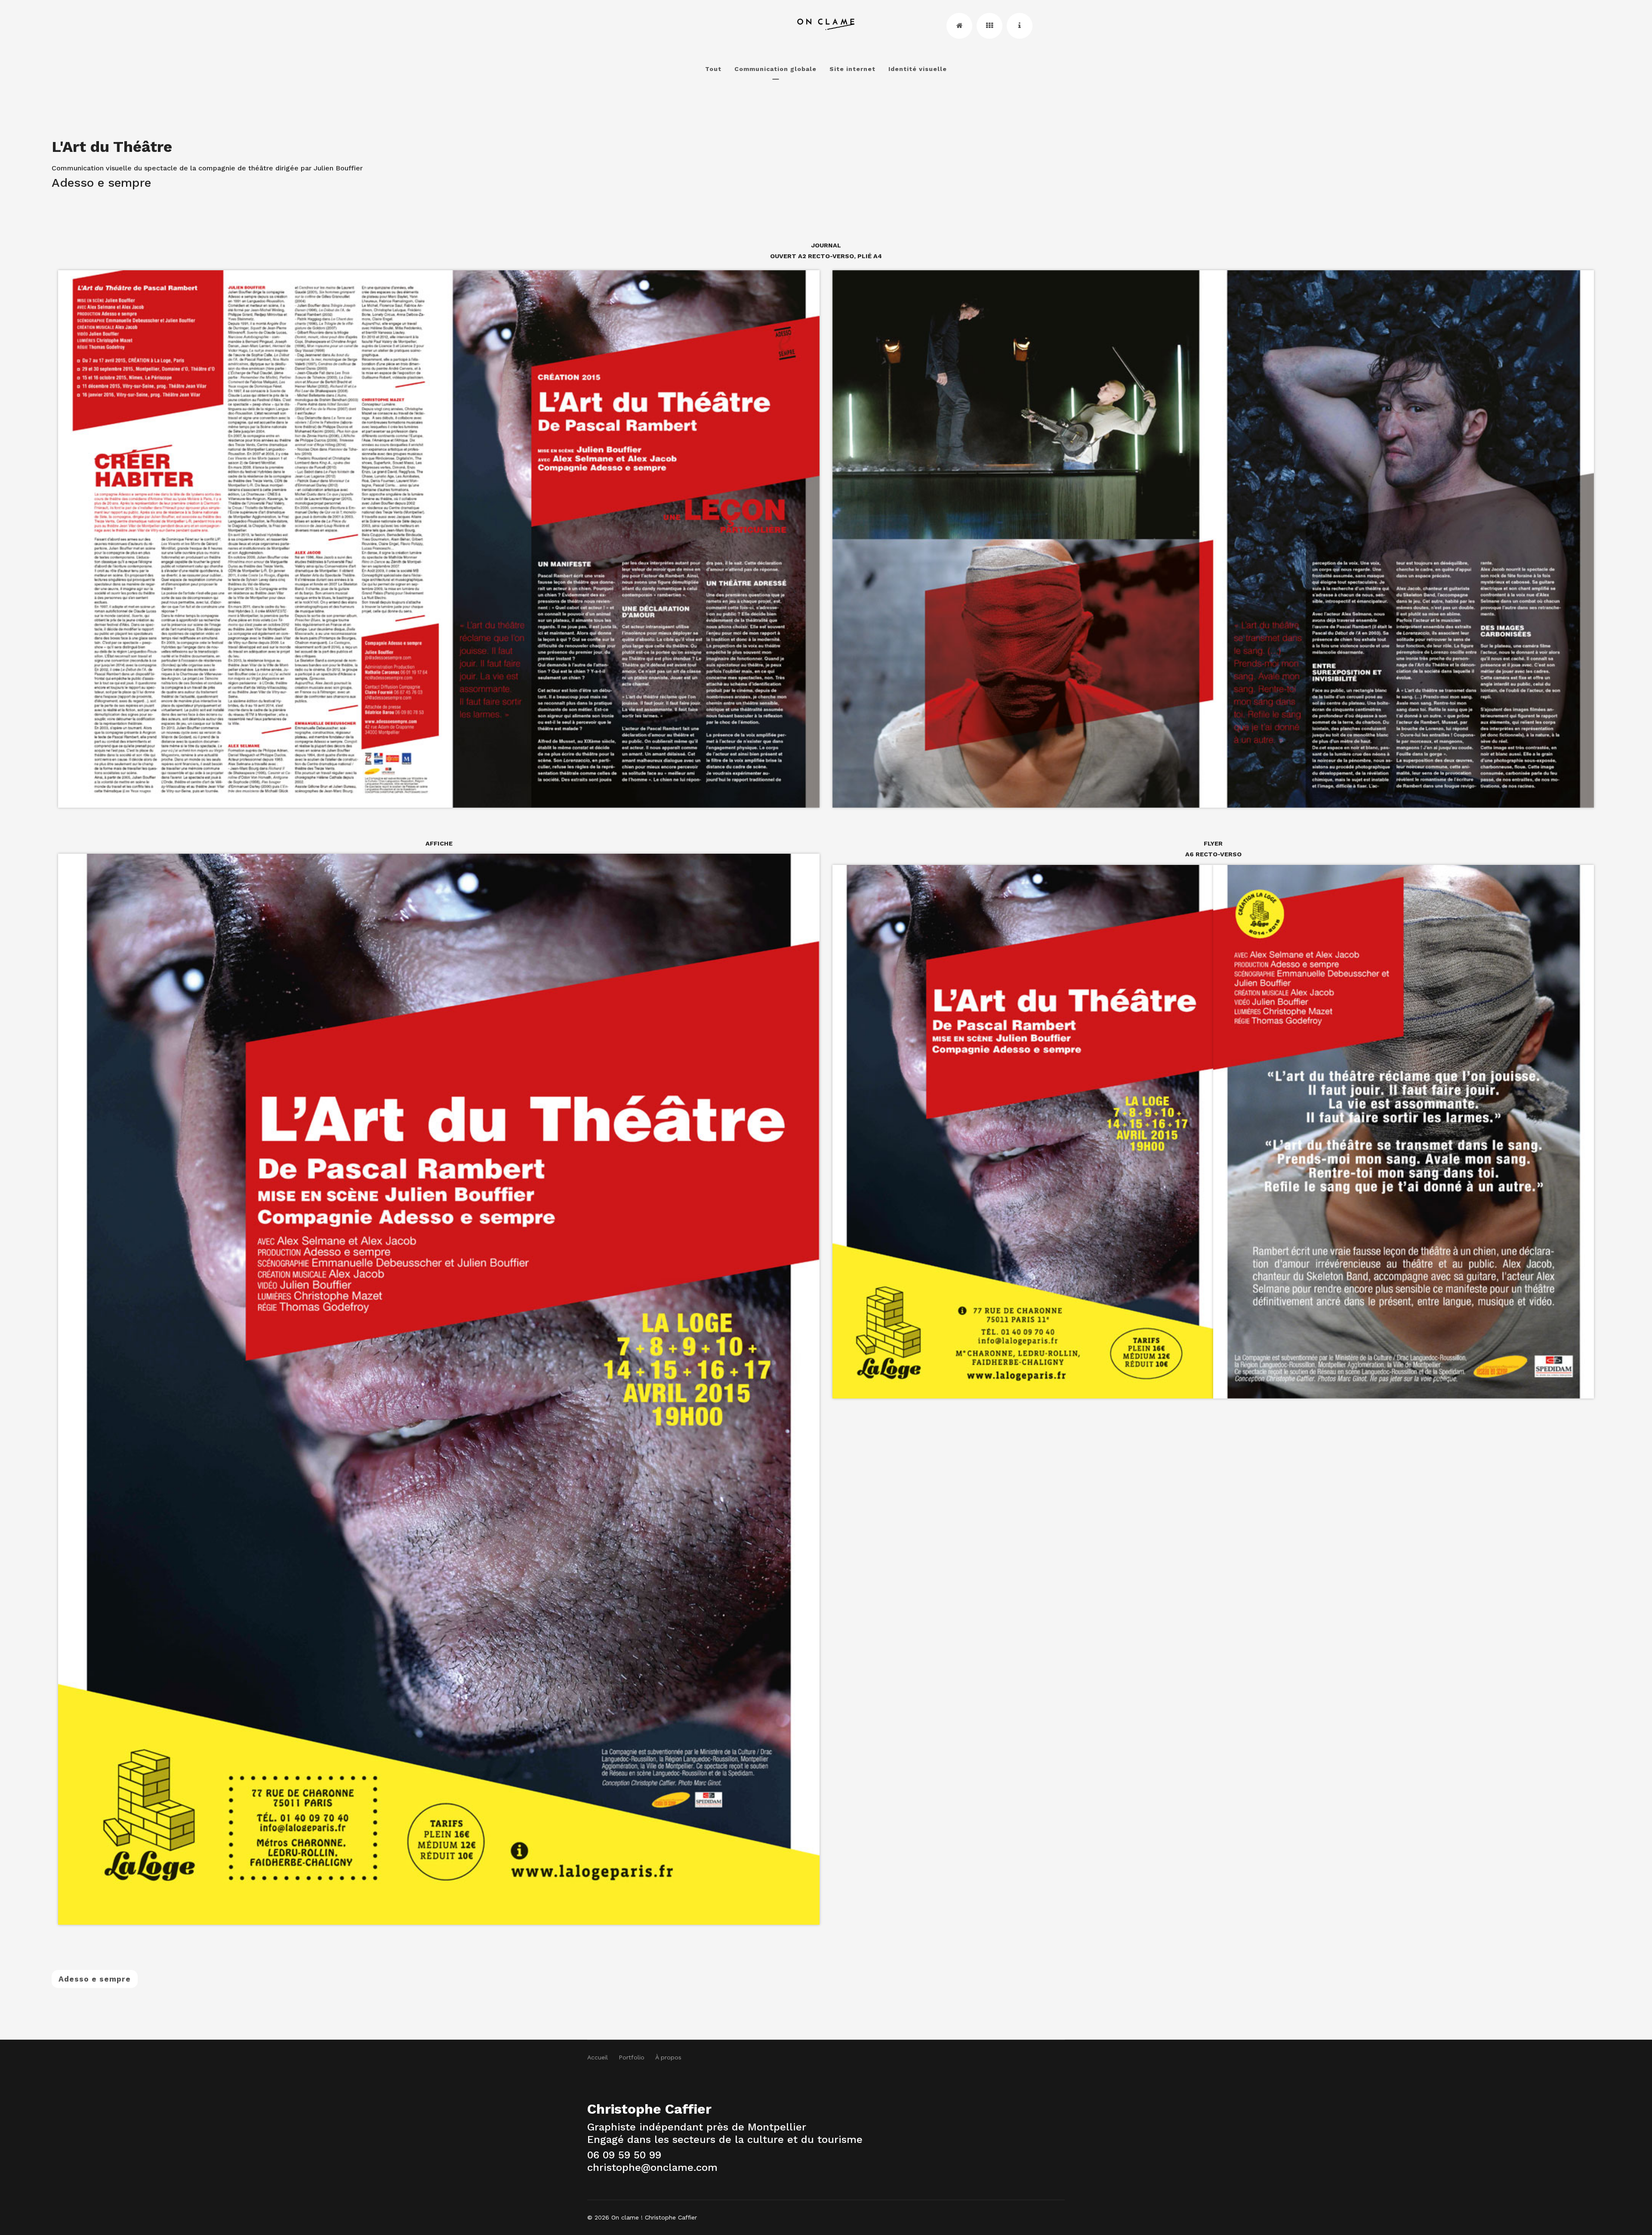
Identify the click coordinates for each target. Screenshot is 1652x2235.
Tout (713, 69)
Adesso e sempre (95, 1979)
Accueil (598, 2057)
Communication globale (775, 69)
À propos (668, 2057)
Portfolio (632, 2057)
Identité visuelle (918, 69)
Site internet (852, 69)
